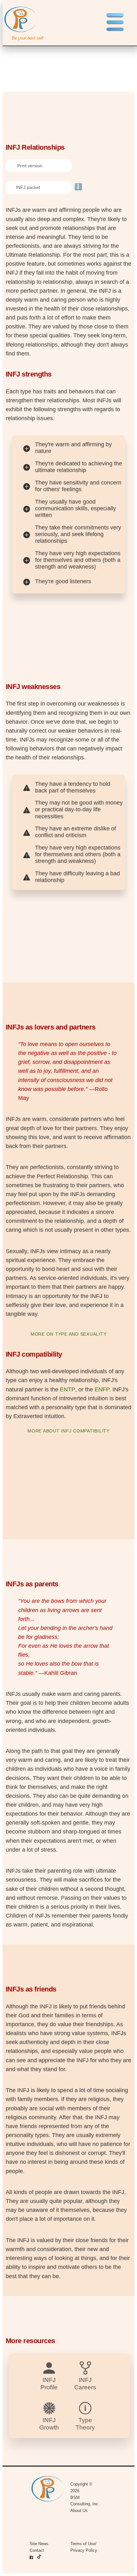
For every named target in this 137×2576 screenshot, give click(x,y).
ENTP (68, 1389)
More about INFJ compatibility (68, 1431)
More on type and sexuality (69, 1334)
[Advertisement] (68, 47)
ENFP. (103, 1389)
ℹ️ (78, 187)
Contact (37, 2550)
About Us (79, 2511)
